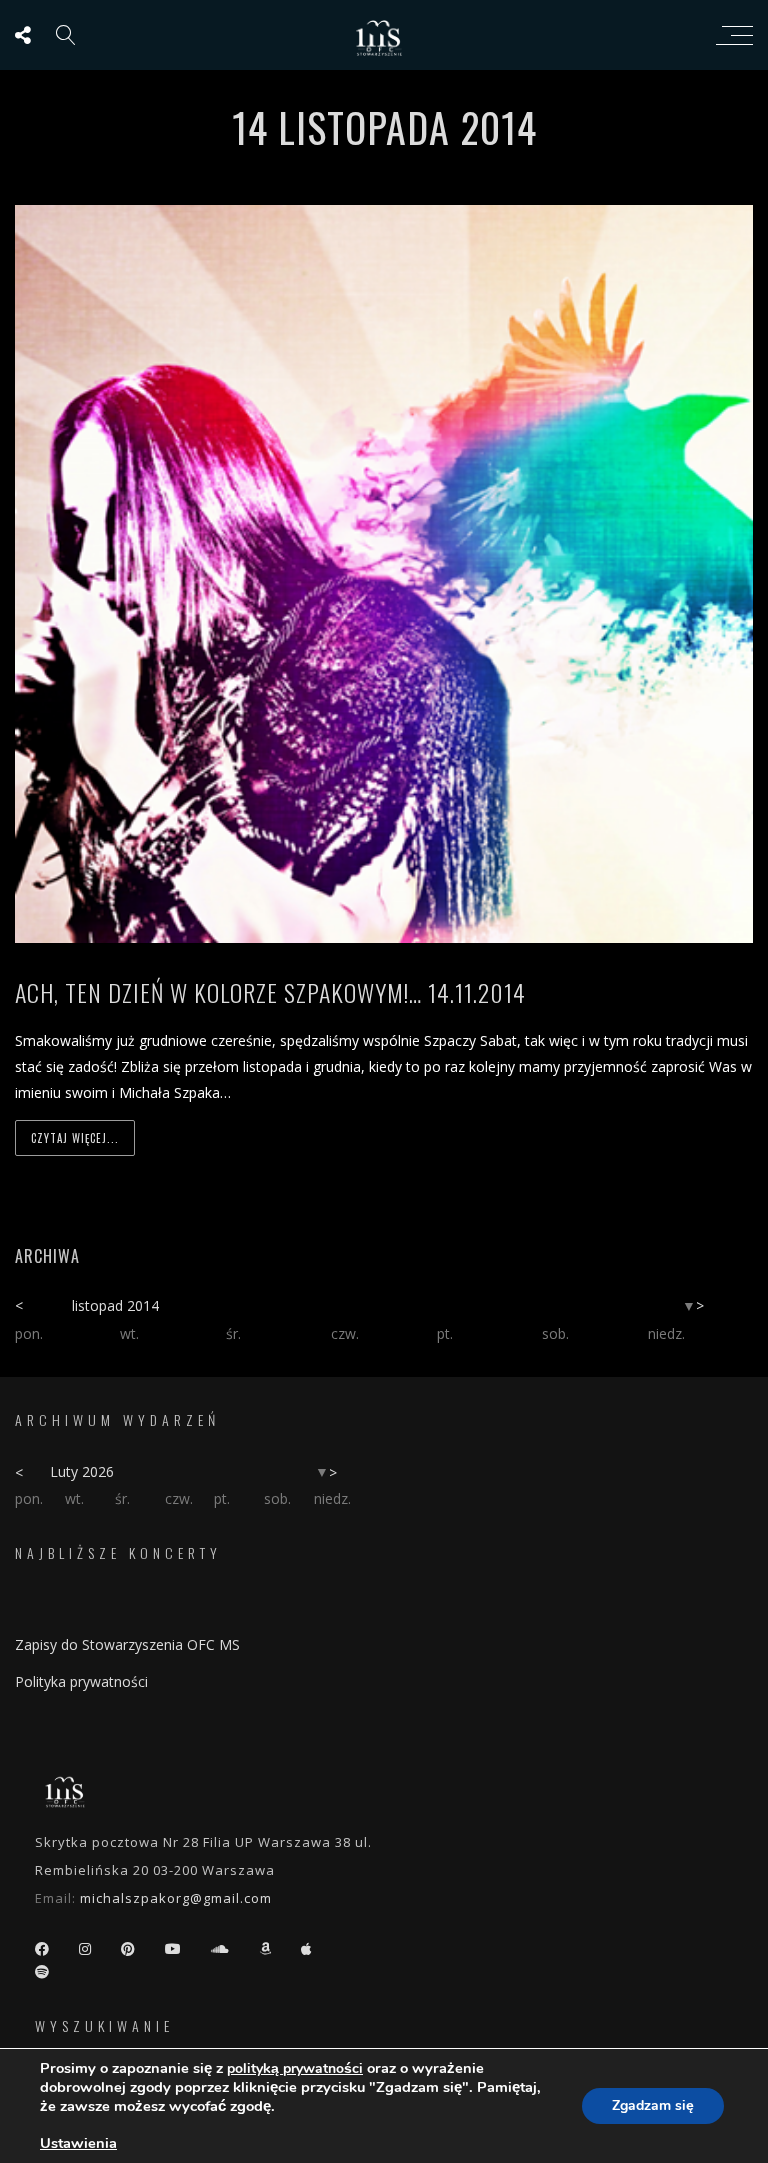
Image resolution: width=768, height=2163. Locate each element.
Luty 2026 (82, 1471)
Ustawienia (78, 2143)
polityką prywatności (295, 2068)
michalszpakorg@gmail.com (176, 1898)
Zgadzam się (653, 2105)
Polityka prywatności (81, 1681)
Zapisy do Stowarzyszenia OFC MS (127, 1644)
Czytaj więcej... (75, 1138)
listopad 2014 (115, 1305)
